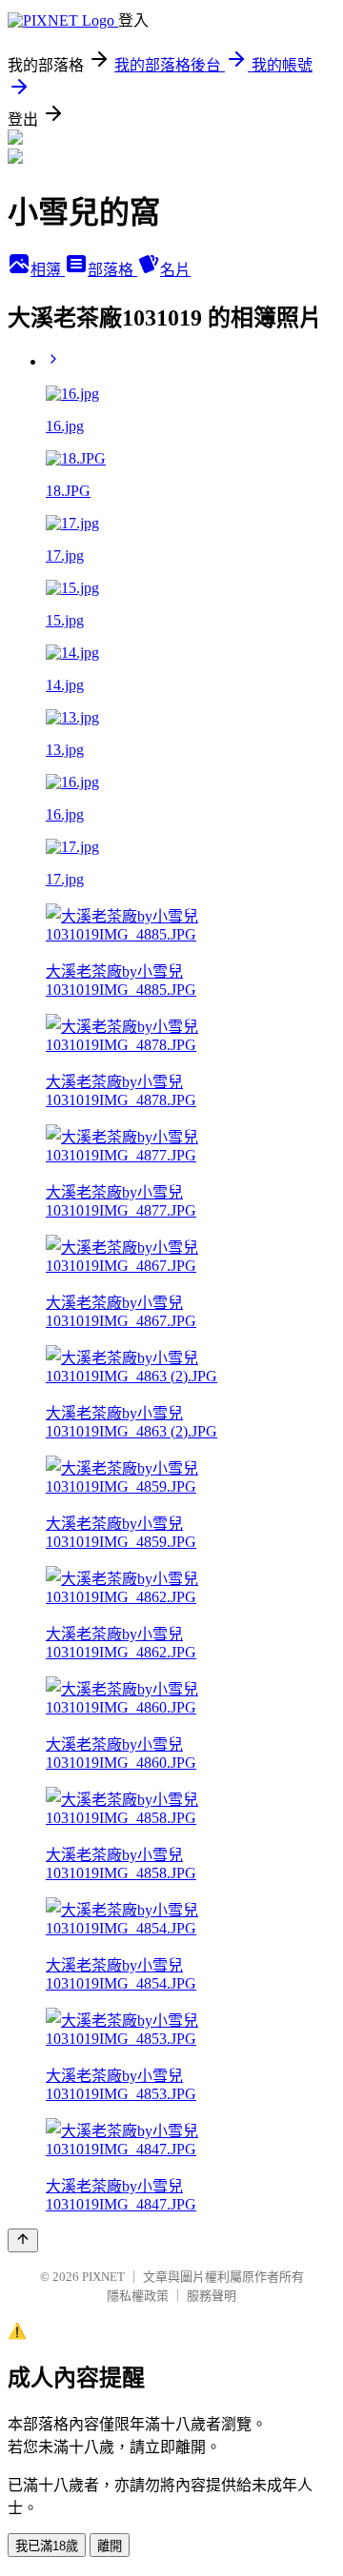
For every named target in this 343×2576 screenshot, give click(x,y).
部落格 (112, 270)
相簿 (48, 270)
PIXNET (103, 2277)
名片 (175, 270)
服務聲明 (212, 2296)
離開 (110, 2546)
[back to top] (23, 2240)
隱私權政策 (138, 2296)
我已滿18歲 (47, 2546)
